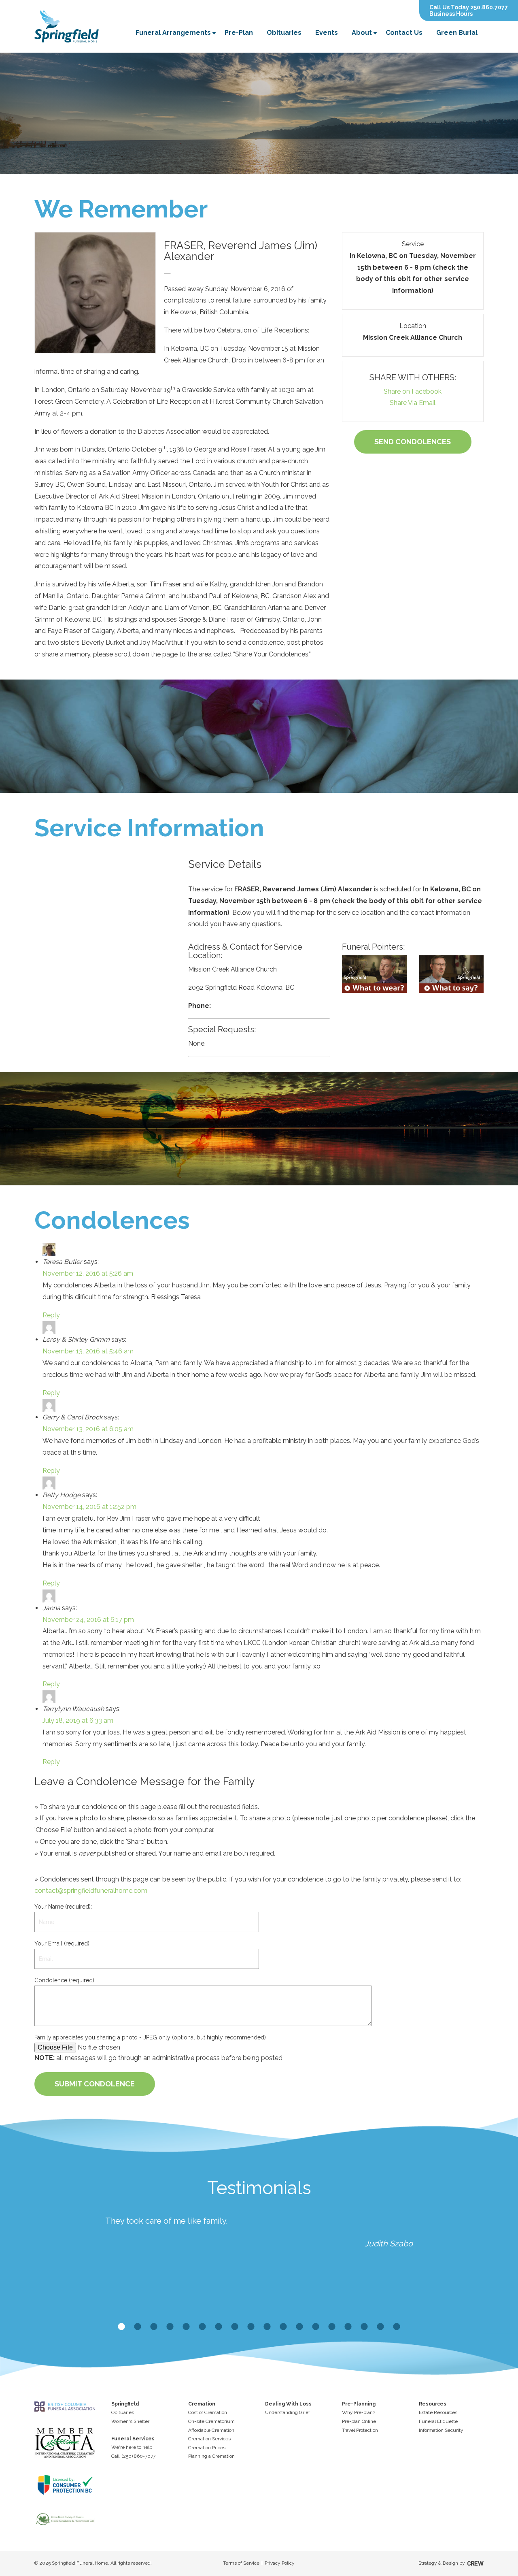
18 (397, 2327)
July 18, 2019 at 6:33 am (78, 1721)
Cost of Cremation (208, 2412)
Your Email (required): (63, 1943)
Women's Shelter (130, 2421)
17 (380, 2327)
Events (327, 33)
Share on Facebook (413, 391)
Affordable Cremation (211, 2430)
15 (348, 2327)
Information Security (441, 2430)
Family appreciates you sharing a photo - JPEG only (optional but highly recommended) (150, 2037)
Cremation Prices (207, 2448)
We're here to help (132, 2447)
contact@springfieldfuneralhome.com (91, 1891)
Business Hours (451, 14)
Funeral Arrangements (173, 33)
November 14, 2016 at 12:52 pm (89, 1507)
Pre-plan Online (359, 2421)
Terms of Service (241, 2563)
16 (364, 2327)
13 (316, 2327)
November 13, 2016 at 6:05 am (88, 1429)
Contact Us (404, 33)
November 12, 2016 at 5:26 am (88, 1273)
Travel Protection (360, 2430)
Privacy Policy (280, 2563)
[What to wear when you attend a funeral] (374, 974)
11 (283, 2327)
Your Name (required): (63, 1907)
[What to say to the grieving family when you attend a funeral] (451, 974)
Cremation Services (209, 2439)
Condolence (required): (65, 1980)
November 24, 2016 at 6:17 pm (88, 1620)
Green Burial (457, 33)
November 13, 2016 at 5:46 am (88, 1351)
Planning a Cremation (211, 2456)
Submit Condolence (95, 2084)
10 (267, 2327)
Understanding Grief (288, 2412)
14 (332, 2327)
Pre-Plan (239, 33)
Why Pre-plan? (359, 2412)
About (362, 33)
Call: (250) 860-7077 (133, 2456)
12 (299, 2327)
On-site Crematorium (211, 2421)
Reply (51, 1315)
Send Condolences (413, 442)
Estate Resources (438, 2412)
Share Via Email (413, 403)
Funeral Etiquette (438, 2421)
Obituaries (284, 33)
